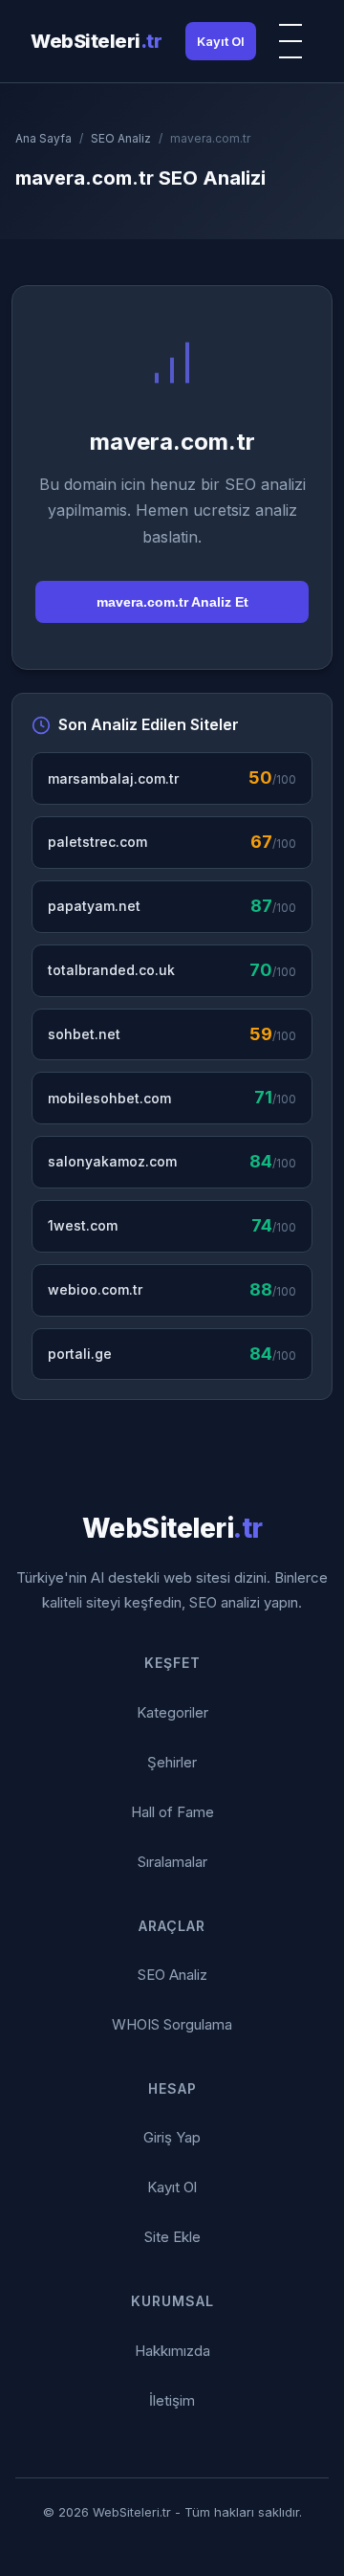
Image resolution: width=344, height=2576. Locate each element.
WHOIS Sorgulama (172, 2024)
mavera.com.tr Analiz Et (172, 602)
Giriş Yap (172, 2137)
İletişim (172, 2400)
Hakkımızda (172, 2351)
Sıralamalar (172, 1862)
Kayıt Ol (221, 41)
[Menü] (292, 41)
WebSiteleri (96, 41)
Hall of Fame (172, 1812)
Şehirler (172, 1762)
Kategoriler (172, 1712)
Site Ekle (172, 2237)
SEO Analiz (121, 138)
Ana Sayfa (43, 138)
